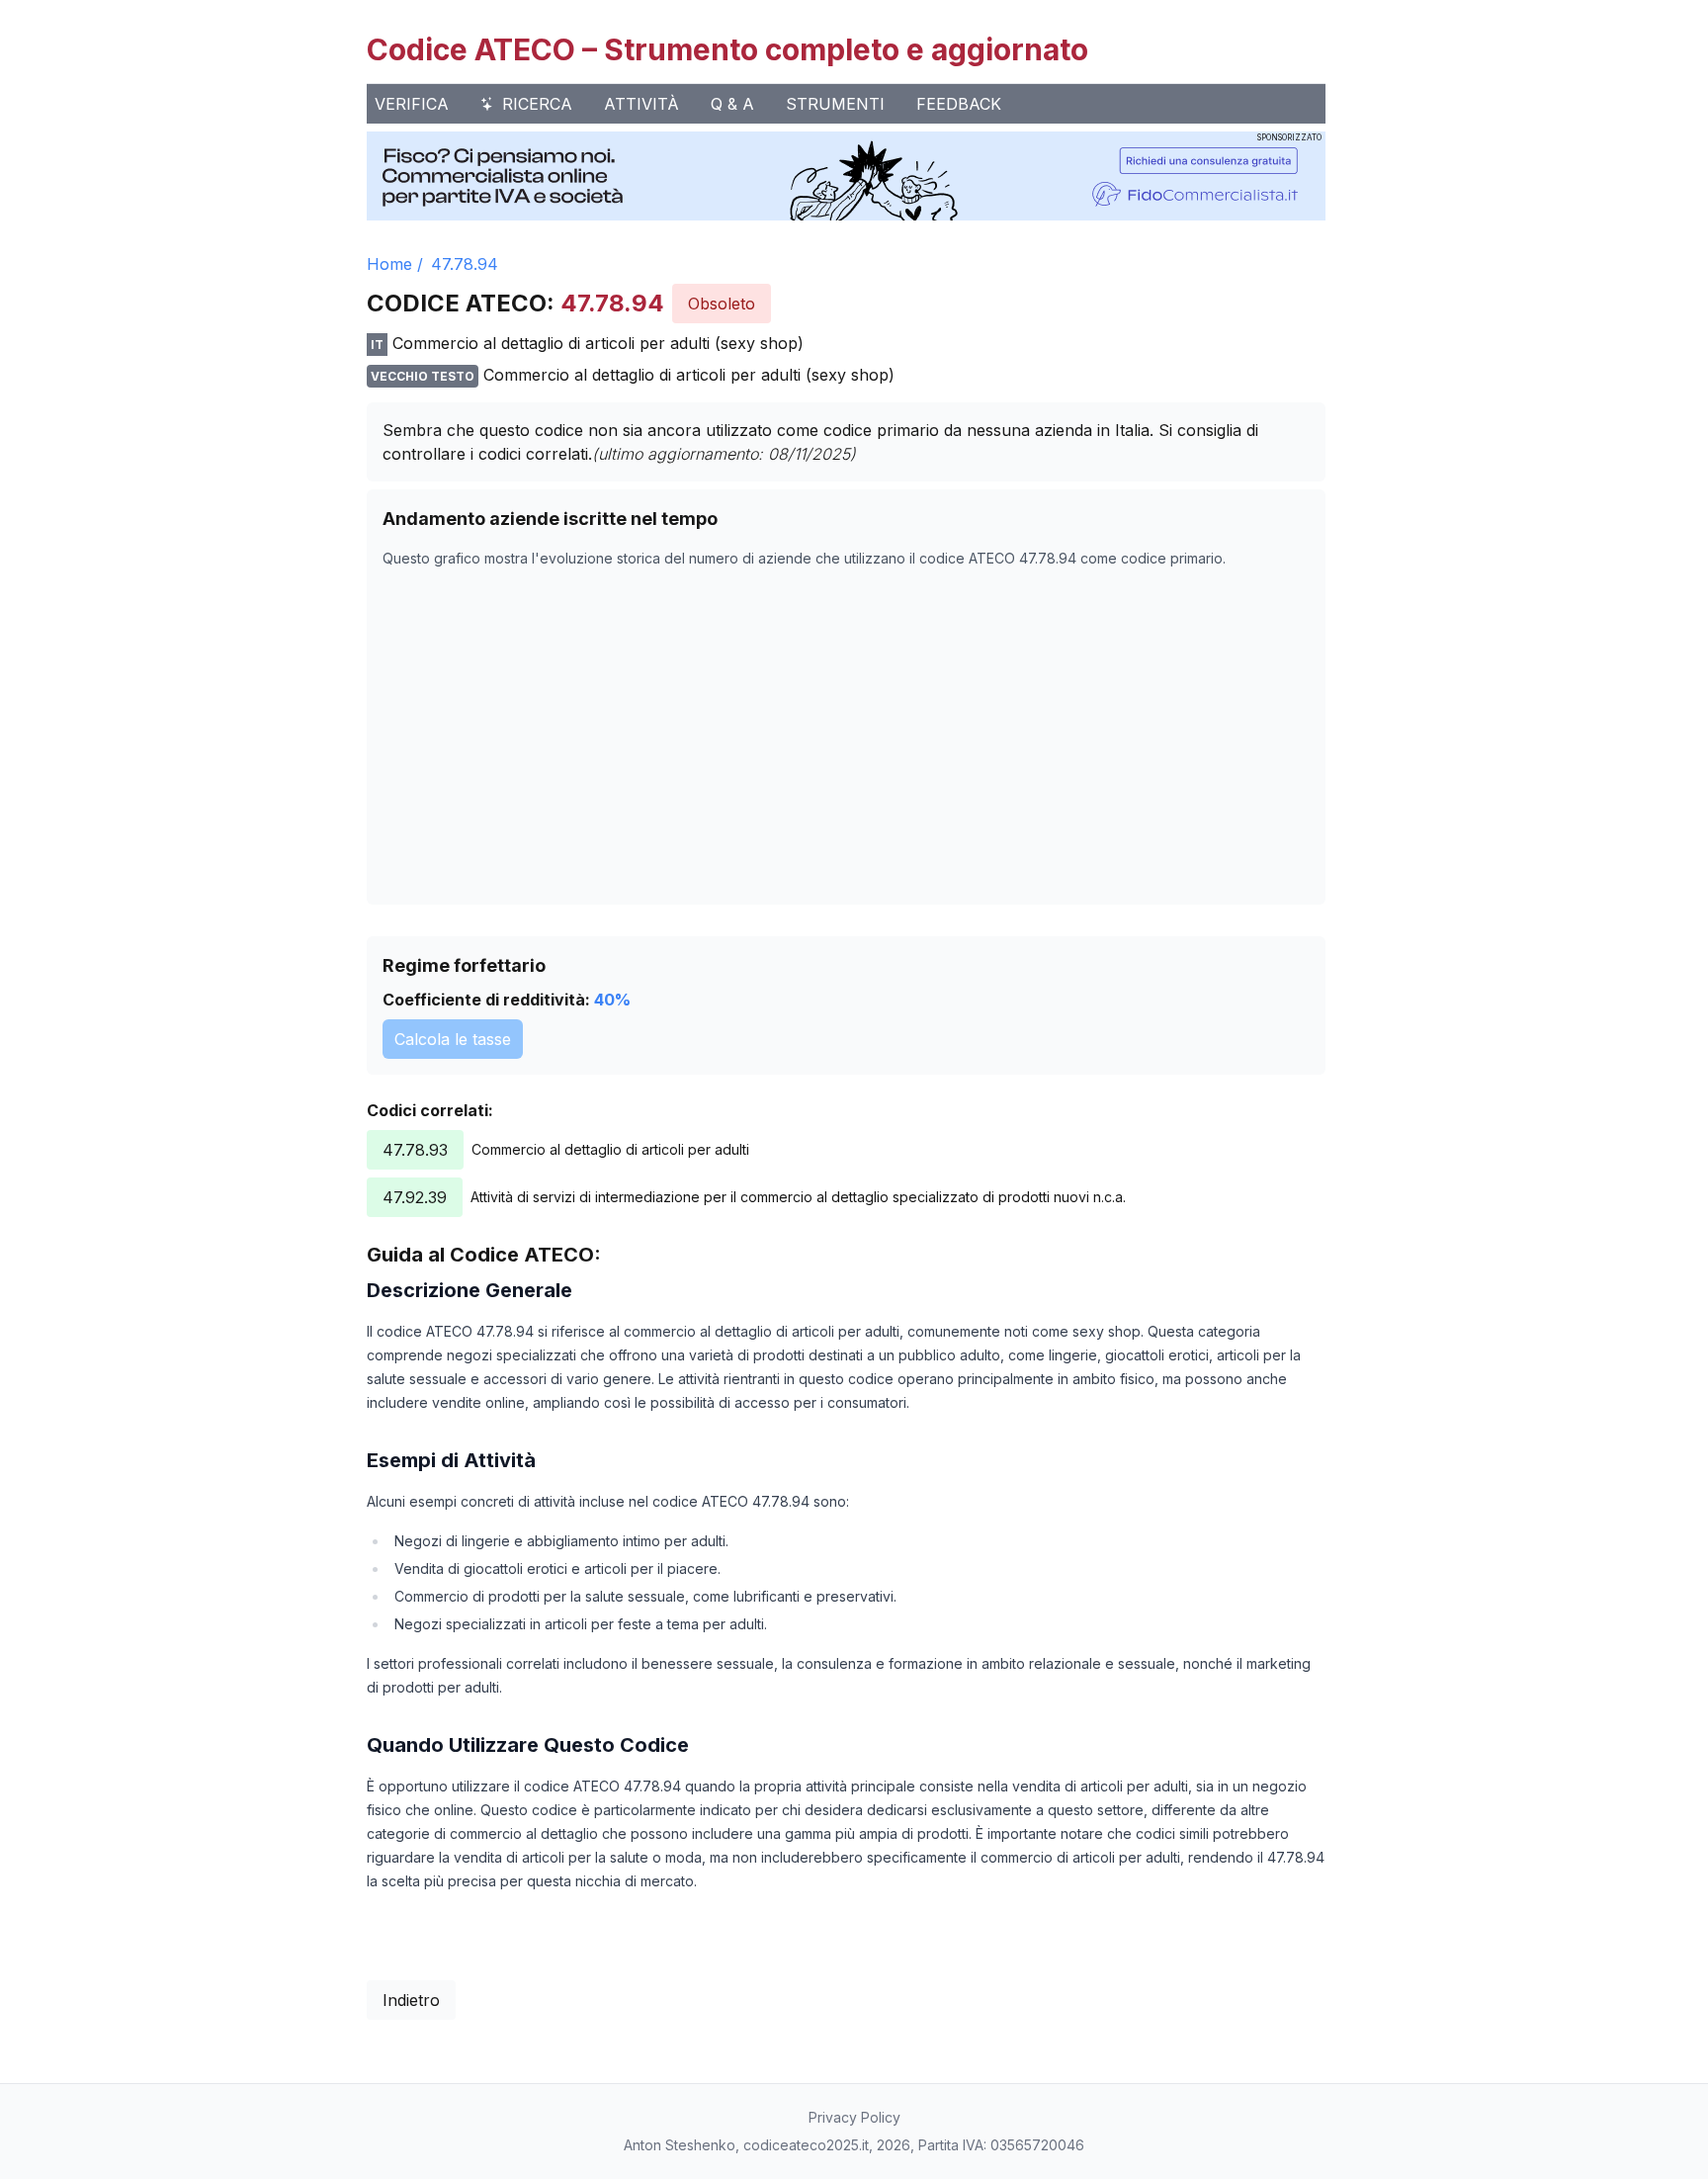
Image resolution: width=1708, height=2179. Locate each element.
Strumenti (835, 104)
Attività (641, 104)
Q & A (732, 104)
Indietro (411, 2000)
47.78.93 (415, 1150)
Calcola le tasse (453, 1039)
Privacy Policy (854, 2117)
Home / (395, 264)
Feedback (959, 104)
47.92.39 (415, 1197)
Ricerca (537, 104)
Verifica (412, 104)
